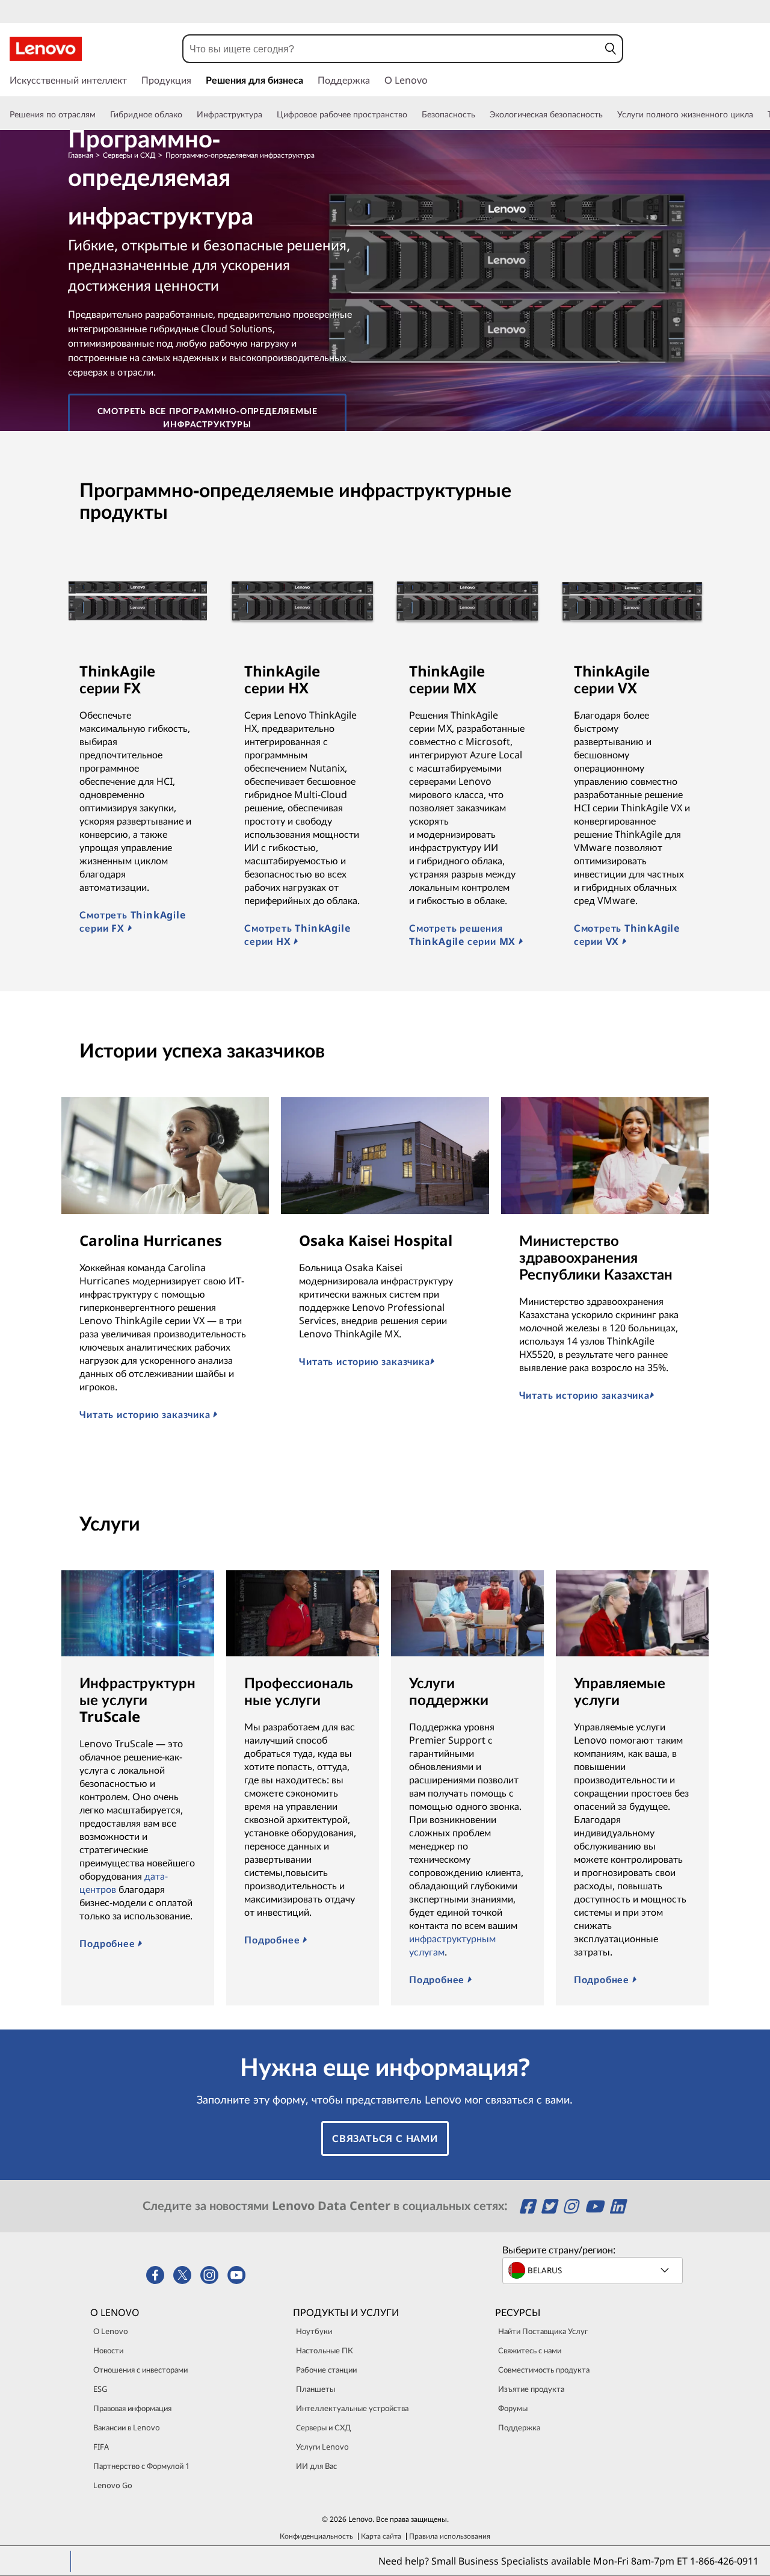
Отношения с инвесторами (140, 2370)
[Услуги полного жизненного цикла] (758, 114)
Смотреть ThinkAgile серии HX (297, 935)
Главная (81, 155)
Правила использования (450, 2536)
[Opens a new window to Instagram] (572, 2206)
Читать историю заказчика (146, 1414)
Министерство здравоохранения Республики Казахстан (596, 1257)
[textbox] (594, 2270)
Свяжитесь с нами (530, 2350)
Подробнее (109, 1943)
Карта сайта (381, 2536)
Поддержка (519, 2427)
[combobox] (391, 49)
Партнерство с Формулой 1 (141, 2466)
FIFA (101, 2447)
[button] (611, 49)
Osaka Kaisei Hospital (376, 1240)
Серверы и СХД (129, 155)
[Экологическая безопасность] (608, 114)
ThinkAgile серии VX (612, 679)
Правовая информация (132, 2408)
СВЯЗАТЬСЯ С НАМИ (385, 2138)
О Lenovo (111, 2331)
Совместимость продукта (544, 2370)
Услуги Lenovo (322, 2447)
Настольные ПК (325, 2350)
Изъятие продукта (531, 2389)
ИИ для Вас (316, 2466)
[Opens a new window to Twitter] (551, 2206)
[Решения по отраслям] (100, 114)
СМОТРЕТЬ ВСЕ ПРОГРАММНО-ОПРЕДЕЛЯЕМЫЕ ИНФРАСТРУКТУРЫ (208, 417)
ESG (100, 2389)
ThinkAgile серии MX (447, 679)
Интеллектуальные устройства (352, 2408)
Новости (108, 2350)
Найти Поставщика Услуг (543, 2331)
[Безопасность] (480, 114)
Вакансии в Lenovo (127, 2427)
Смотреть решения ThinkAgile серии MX (464, 935)
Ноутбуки (314, 2331)
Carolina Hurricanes (151, 1240)
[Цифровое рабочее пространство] (412, 114)
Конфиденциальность (316, 2536)
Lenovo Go (113, 2485)
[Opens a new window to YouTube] (596, 2206)
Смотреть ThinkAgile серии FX (132, 921)
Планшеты (316, 2389)
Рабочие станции (326, 2370)
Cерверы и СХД (323, 2427)
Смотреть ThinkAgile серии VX (627, 935)
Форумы (513, 2408)
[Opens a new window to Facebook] (529, 2206)
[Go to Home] (46, 49)
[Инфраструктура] (267, 114)
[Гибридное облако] (187, 114)
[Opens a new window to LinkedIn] (617, 2206)
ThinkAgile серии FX (117, 679)
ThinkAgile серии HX (282, 679)
